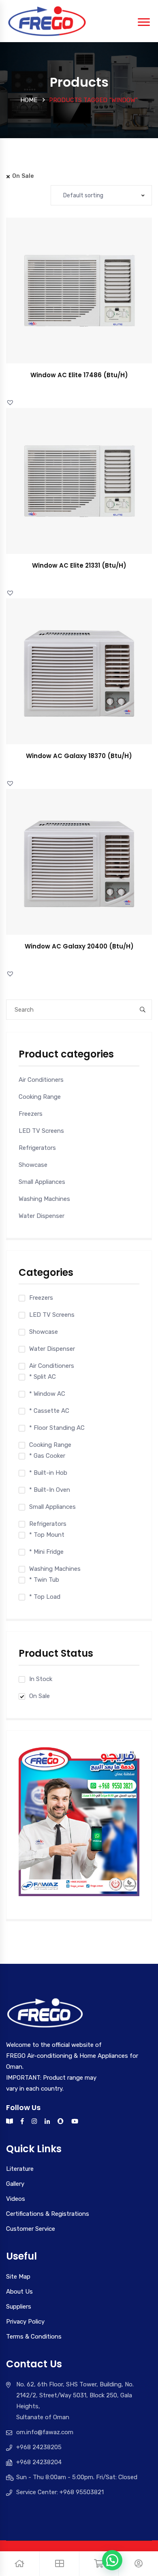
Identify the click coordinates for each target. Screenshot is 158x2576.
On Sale (39, 1696)
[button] (88, 298)
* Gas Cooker (47, 1456)
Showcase (33, 1165)
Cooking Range (40, 1097)
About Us (19, 2292)
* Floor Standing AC (57, 1428)
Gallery (15, 2184)
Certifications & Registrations (48, 2214)
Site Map (18, 2277)
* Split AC (43, 1377)
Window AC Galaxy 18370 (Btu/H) (79, 756)
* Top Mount (47, 1535)
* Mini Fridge (46, 1552)
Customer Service (31, 2229)
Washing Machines (44, 1199)
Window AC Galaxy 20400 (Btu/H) (79, 946)
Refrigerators (37, 1148)
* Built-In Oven (50, 1490)
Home (29, 100)
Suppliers (19, 2307)
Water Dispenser (42, 1216)
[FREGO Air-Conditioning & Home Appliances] (47, 21)
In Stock (41, 1679)
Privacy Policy (25, 2322)
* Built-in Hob (48, 1473)
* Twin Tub (44, 1580)
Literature (20, 2169)
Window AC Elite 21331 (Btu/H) (79, 565)
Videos (16, 2199)
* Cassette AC (49, 1411)
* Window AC (47, 1394)
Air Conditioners (41, 1080)
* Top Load (45, 1597)
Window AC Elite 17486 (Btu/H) (79, 375)
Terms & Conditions (34, 2337)
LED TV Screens (41, 1131)
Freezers (31, 1114)
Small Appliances (42, 1182)
